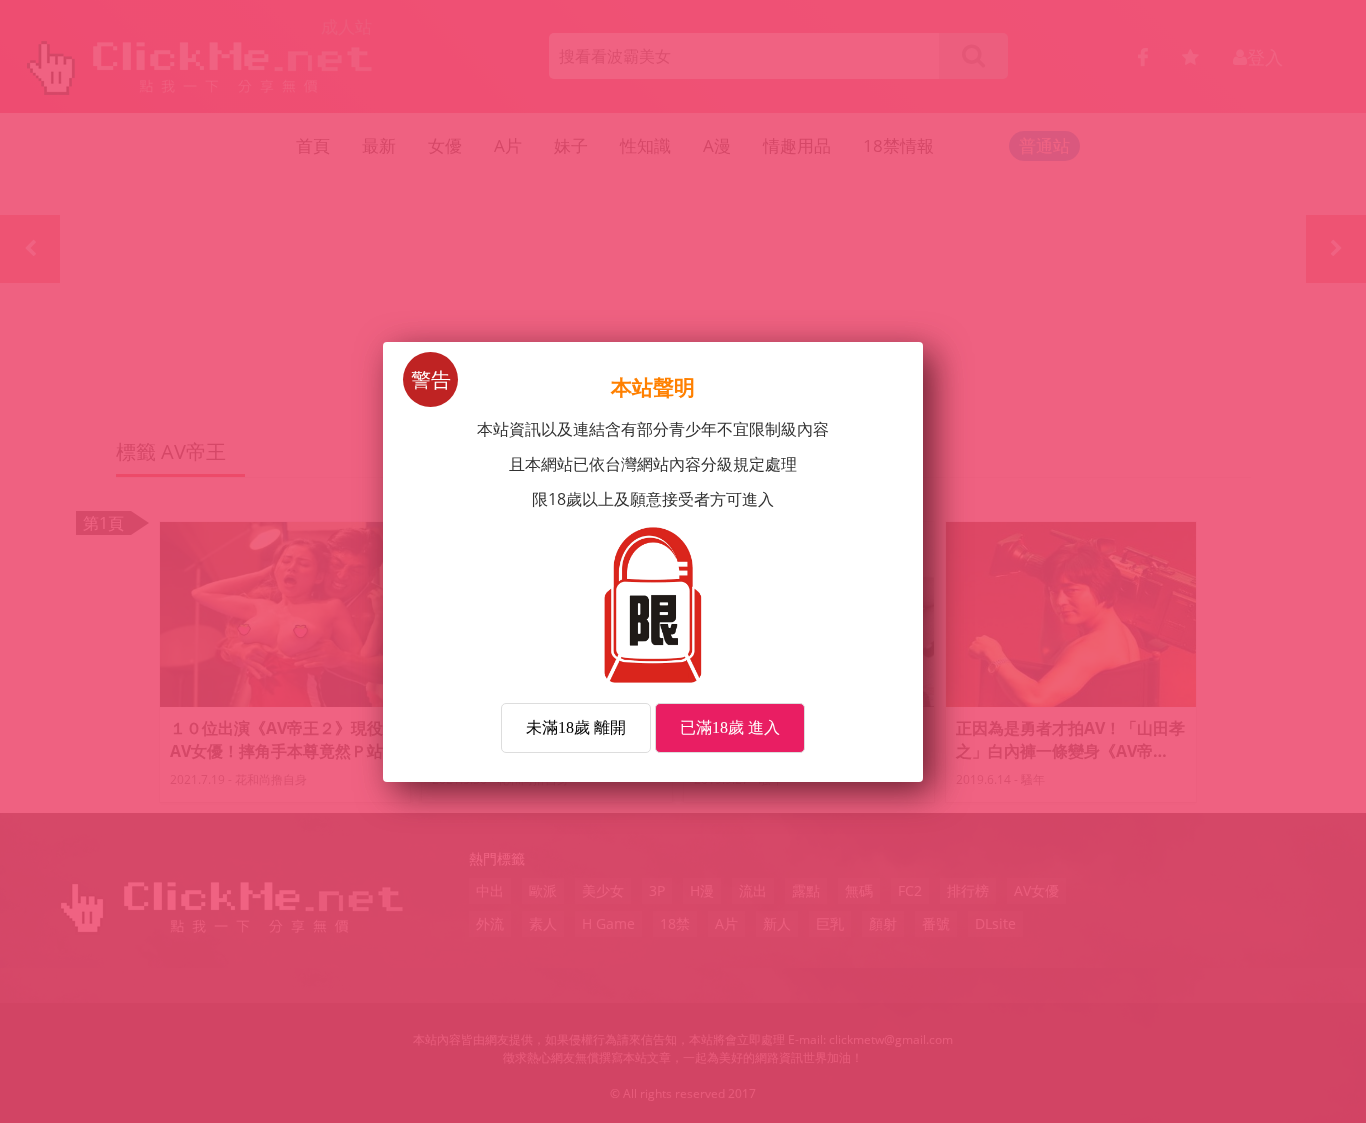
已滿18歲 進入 (730, 727)
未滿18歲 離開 (576, 727)
